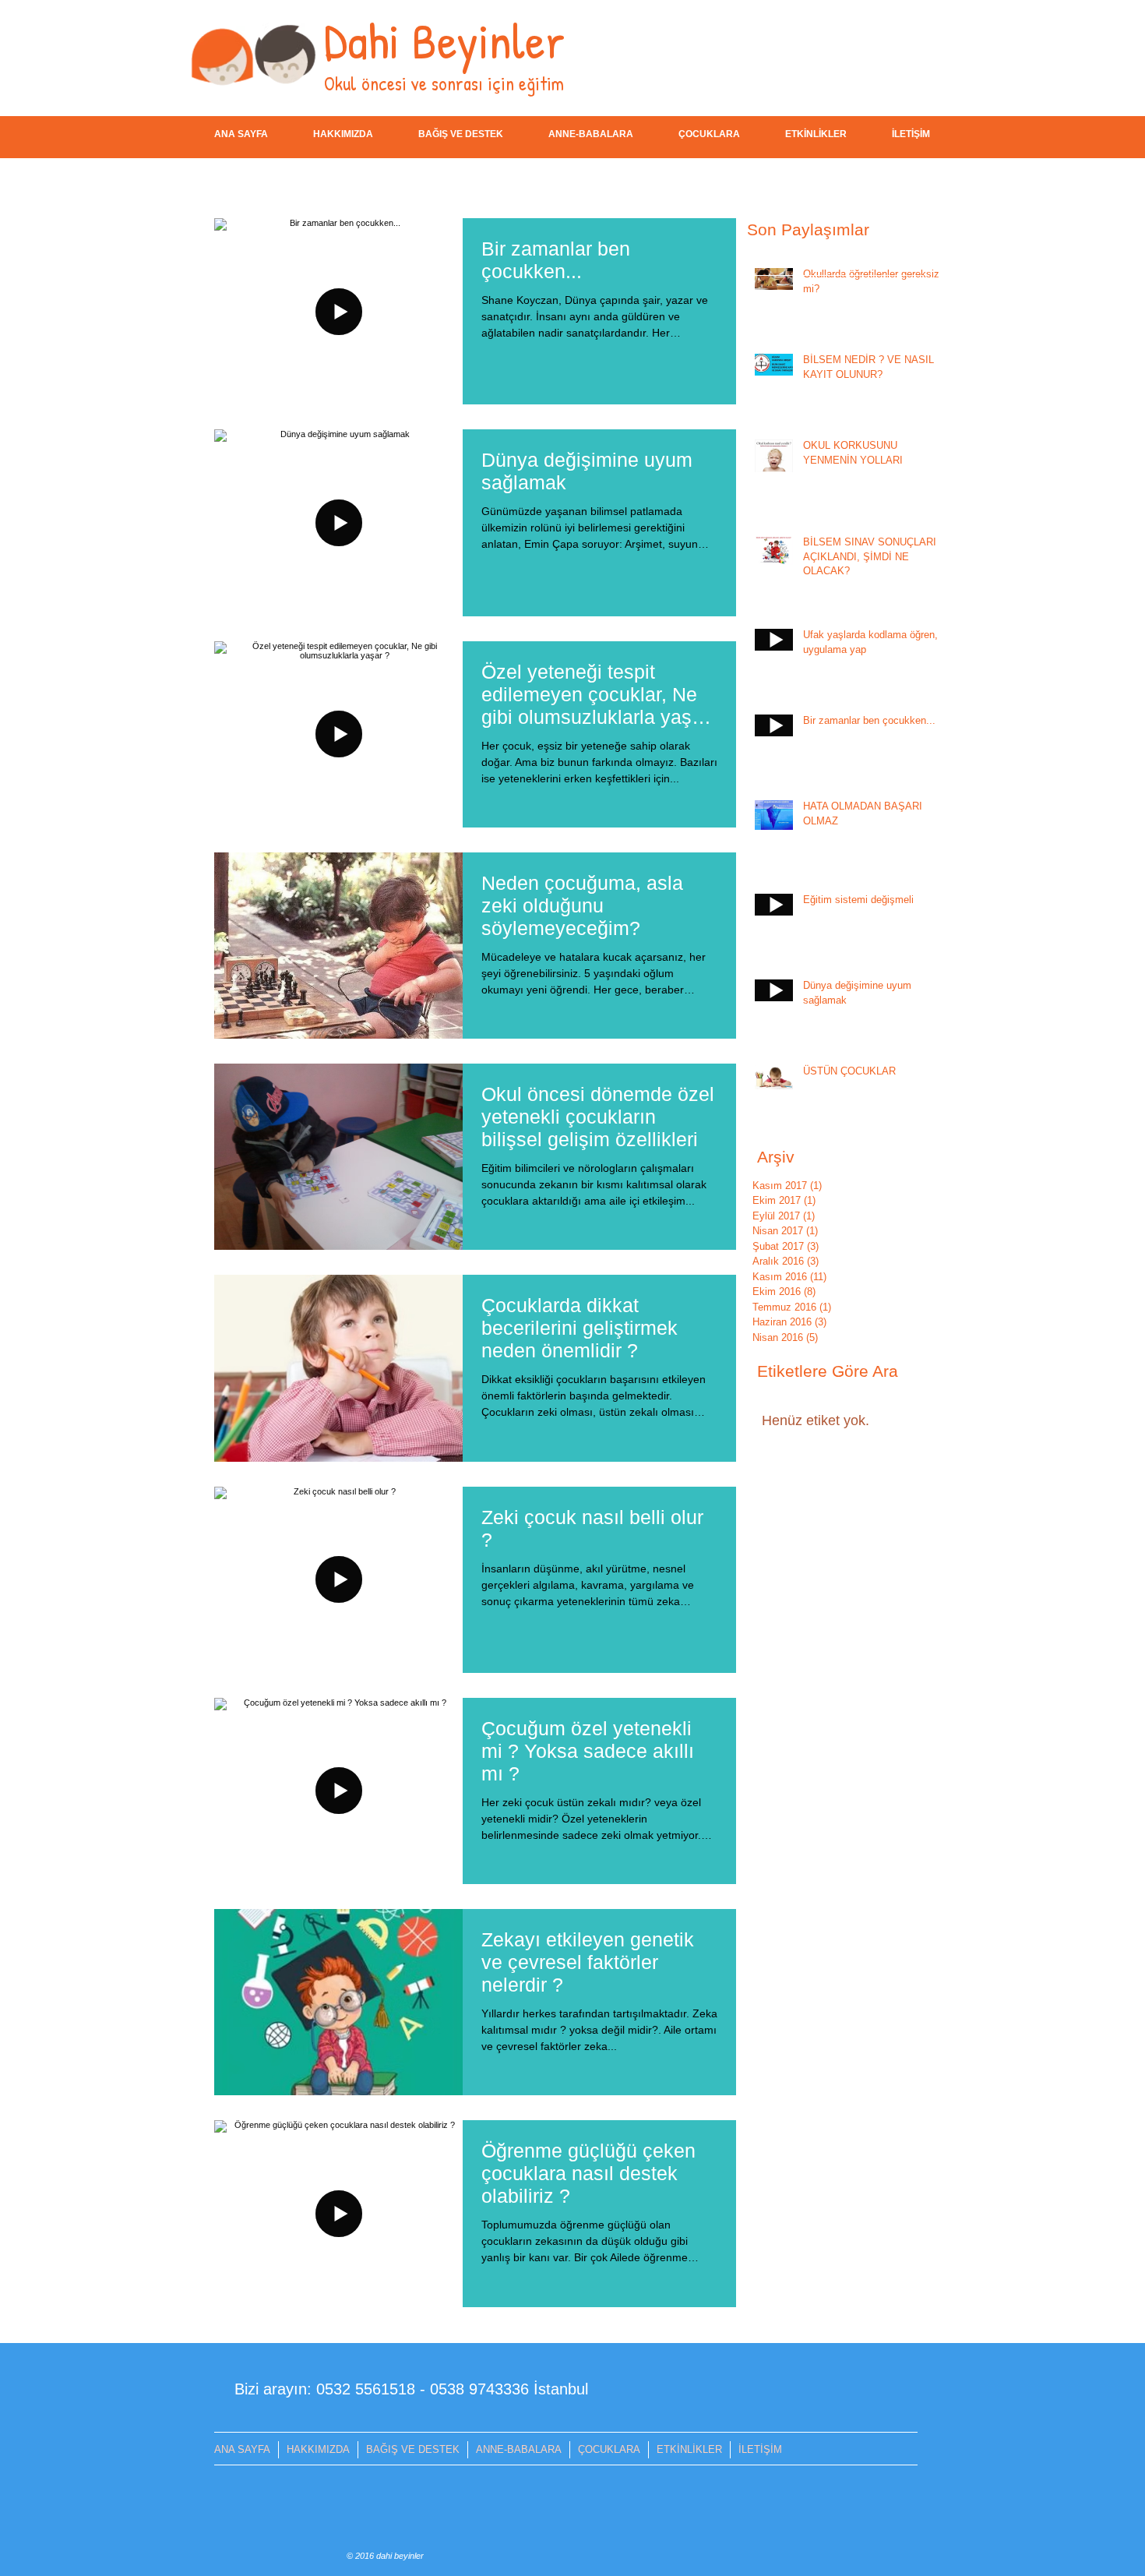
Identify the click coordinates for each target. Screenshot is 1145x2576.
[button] (461, 134)
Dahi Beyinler (444, 40)
